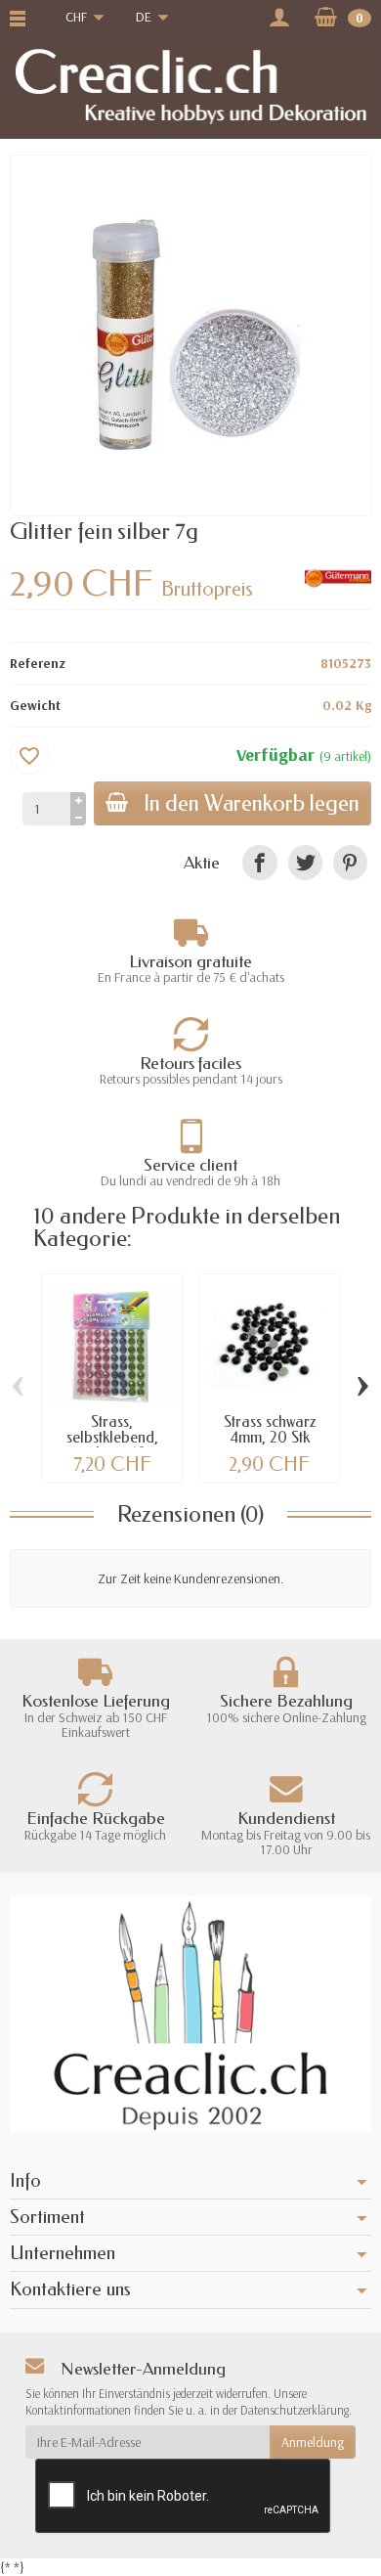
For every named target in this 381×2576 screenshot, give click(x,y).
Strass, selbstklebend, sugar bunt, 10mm (112, 1437)
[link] (259, 862)
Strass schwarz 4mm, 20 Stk (270, 1429)
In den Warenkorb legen (252, 803)
